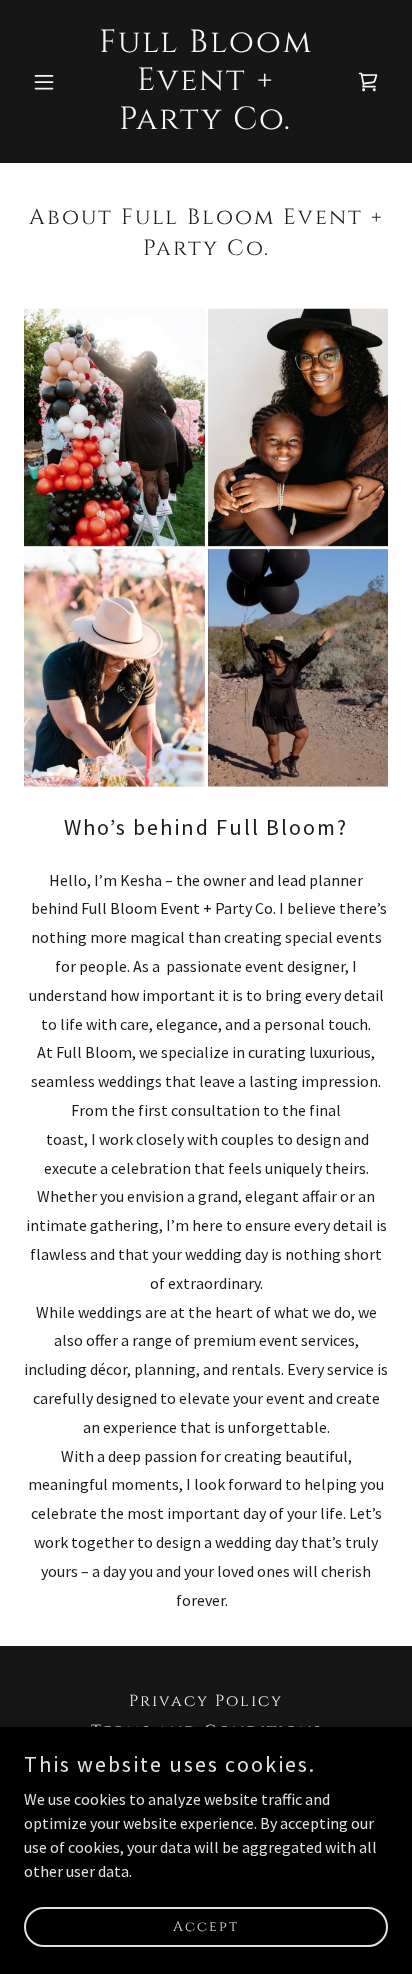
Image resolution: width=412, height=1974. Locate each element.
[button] (51, 82)
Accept (206, 1926)
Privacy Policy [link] (206, 1701)
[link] (206, 123)
